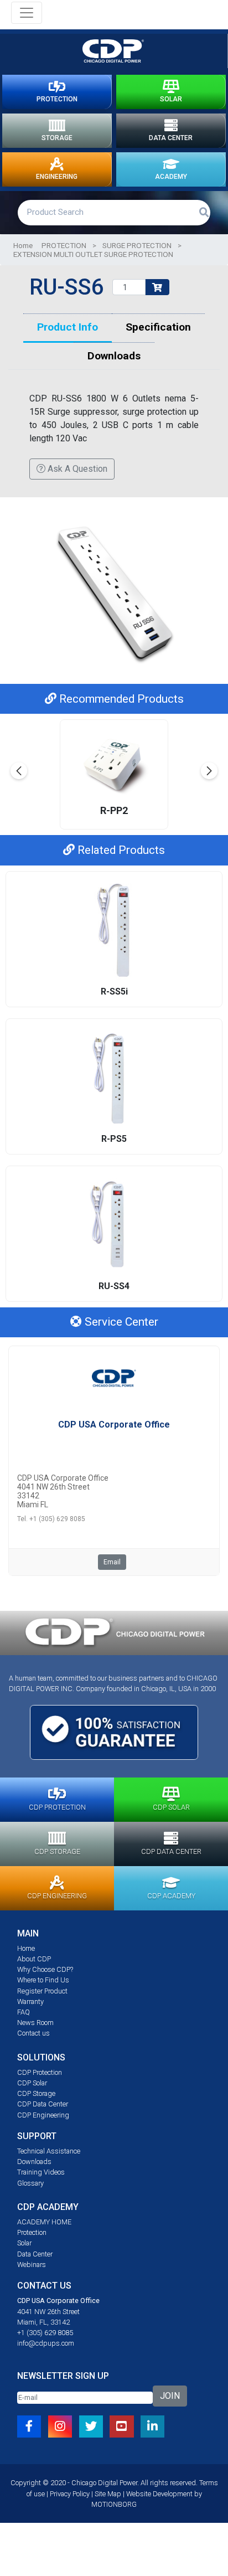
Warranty (30, 2001)
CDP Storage (36, 2093)
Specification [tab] (158, 327)
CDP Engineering (43, 2115)
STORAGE (57, 138)
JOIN (170, 2396)
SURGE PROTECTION (137, 245)
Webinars (32, 2265)
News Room (35, 2023)
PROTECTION (57, 99)
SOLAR (171, 99)
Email (112, 1562)
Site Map (108, 2494)
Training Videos (41, 2172)
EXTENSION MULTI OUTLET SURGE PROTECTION (93, 254)
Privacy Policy (70, 2494)
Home (23, 245)
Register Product (42, 1991)
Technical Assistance (49, 2151)
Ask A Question (76, 469)
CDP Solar (32, 2083)
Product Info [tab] (68, 327)
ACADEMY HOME (44, 2222)
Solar (24, 2243)
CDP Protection (40, 2072)
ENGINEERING (57, 177)
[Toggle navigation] (27, 13)
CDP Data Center (43, 2104)
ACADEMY (171, 177)
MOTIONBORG (114, 2504)
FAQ (24, 2012)
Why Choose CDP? (45, 1969)
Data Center (35, 2254)
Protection (32, 2232)
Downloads (34, 2162)
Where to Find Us (43, 1980)
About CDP (34, 1959)
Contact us (33, 2033)
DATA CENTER (171, 138)
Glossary (30, 2183)
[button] (209, 771)
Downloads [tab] (114, 356)
